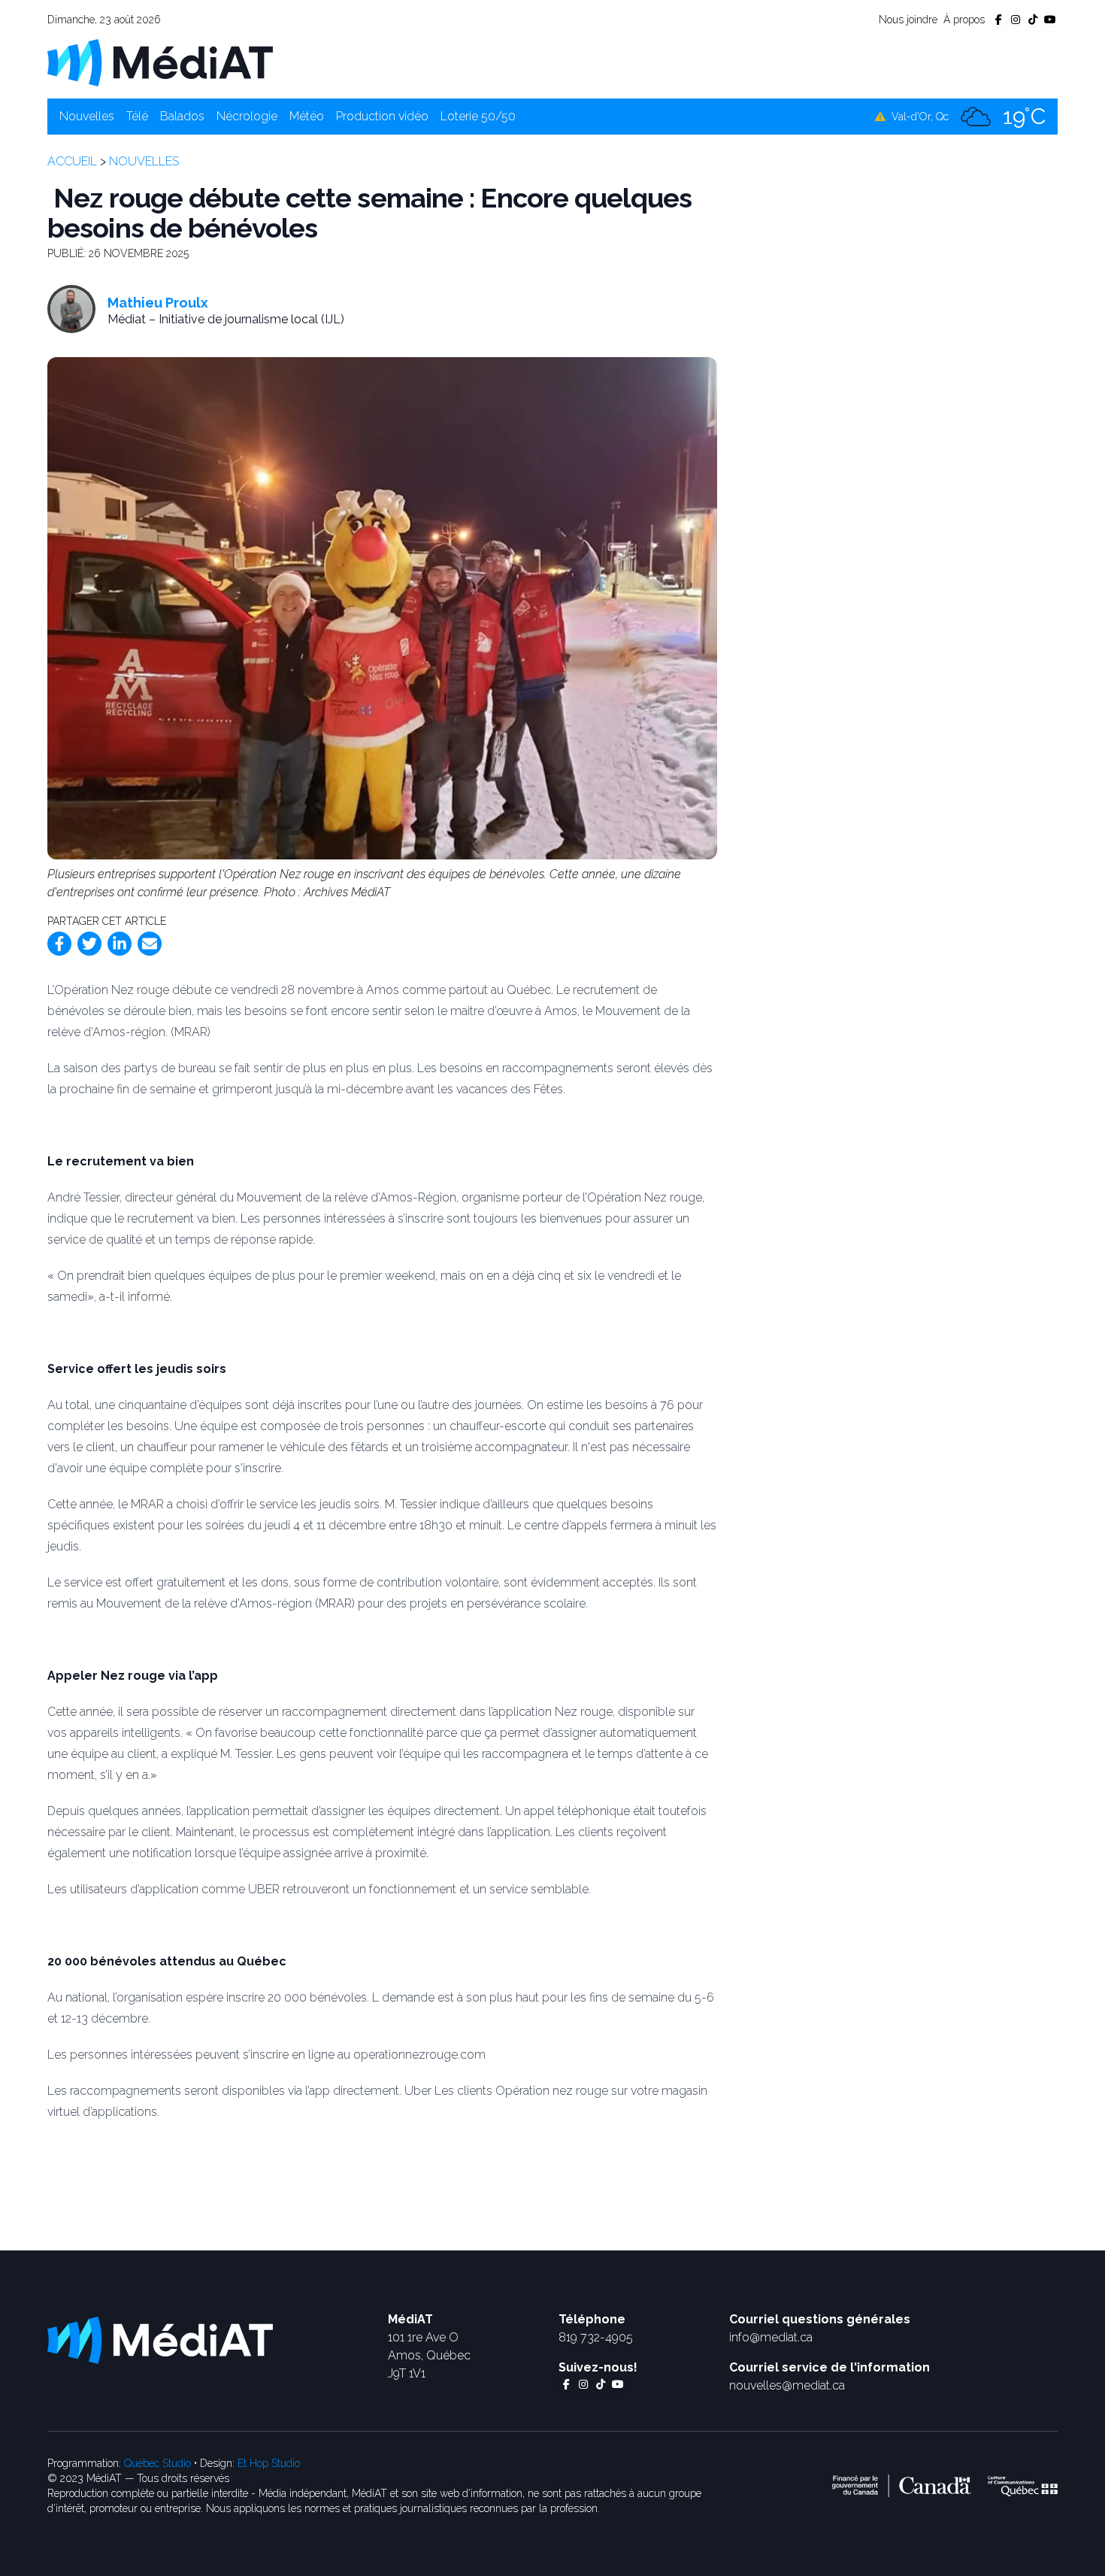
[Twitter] (89, 944)
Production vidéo (382, 116)
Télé (137, 116)
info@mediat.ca (771, 2337)
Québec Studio (157, 2463)
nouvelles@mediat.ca (787, 2385)
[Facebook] (59, 944)
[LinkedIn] (120, 944)
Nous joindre (908, 20)
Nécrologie (247, 116)
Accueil (72, 161)
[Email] (150, 944)
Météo (307, 116)
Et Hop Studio (269, 2463)
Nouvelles (87, 116)
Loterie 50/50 (478, 116)
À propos (964, 20)
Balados (182, 116)
